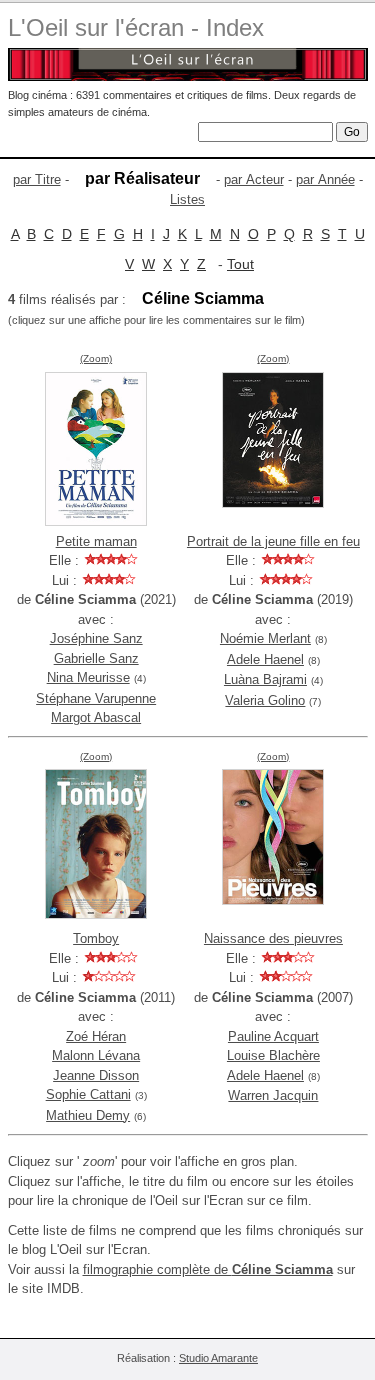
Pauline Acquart (273, 1036)
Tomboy (96, 938)
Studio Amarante (218, 1358)
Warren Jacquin (273, 1095)
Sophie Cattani (88, 1094)
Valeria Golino (265, 700)
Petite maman (96, 541)
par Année (325, 179)
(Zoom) (96, 358)
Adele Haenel (265, 659)
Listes (187, 199)
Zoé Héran (96, 1036)
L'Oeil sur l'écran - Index (136, 27)
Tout (240, 264)
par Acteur (254, 179)
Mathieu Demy (88, 1115)
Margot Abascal (96, 717)
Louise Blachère (273, 1055)
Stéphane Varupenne (96, 698)
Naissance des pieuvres (273, 938)
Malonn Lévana (96, 1055)
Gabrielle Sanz (96, 658)
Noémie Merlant (265, 638)
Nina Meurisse (88, 677)
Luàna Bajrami (265, 679)
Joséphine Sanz (96, 638)
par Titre (37, 179)
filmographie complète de (208, 1269)
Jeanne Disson (96, 1075)
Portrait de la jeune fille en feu (273, 541)
